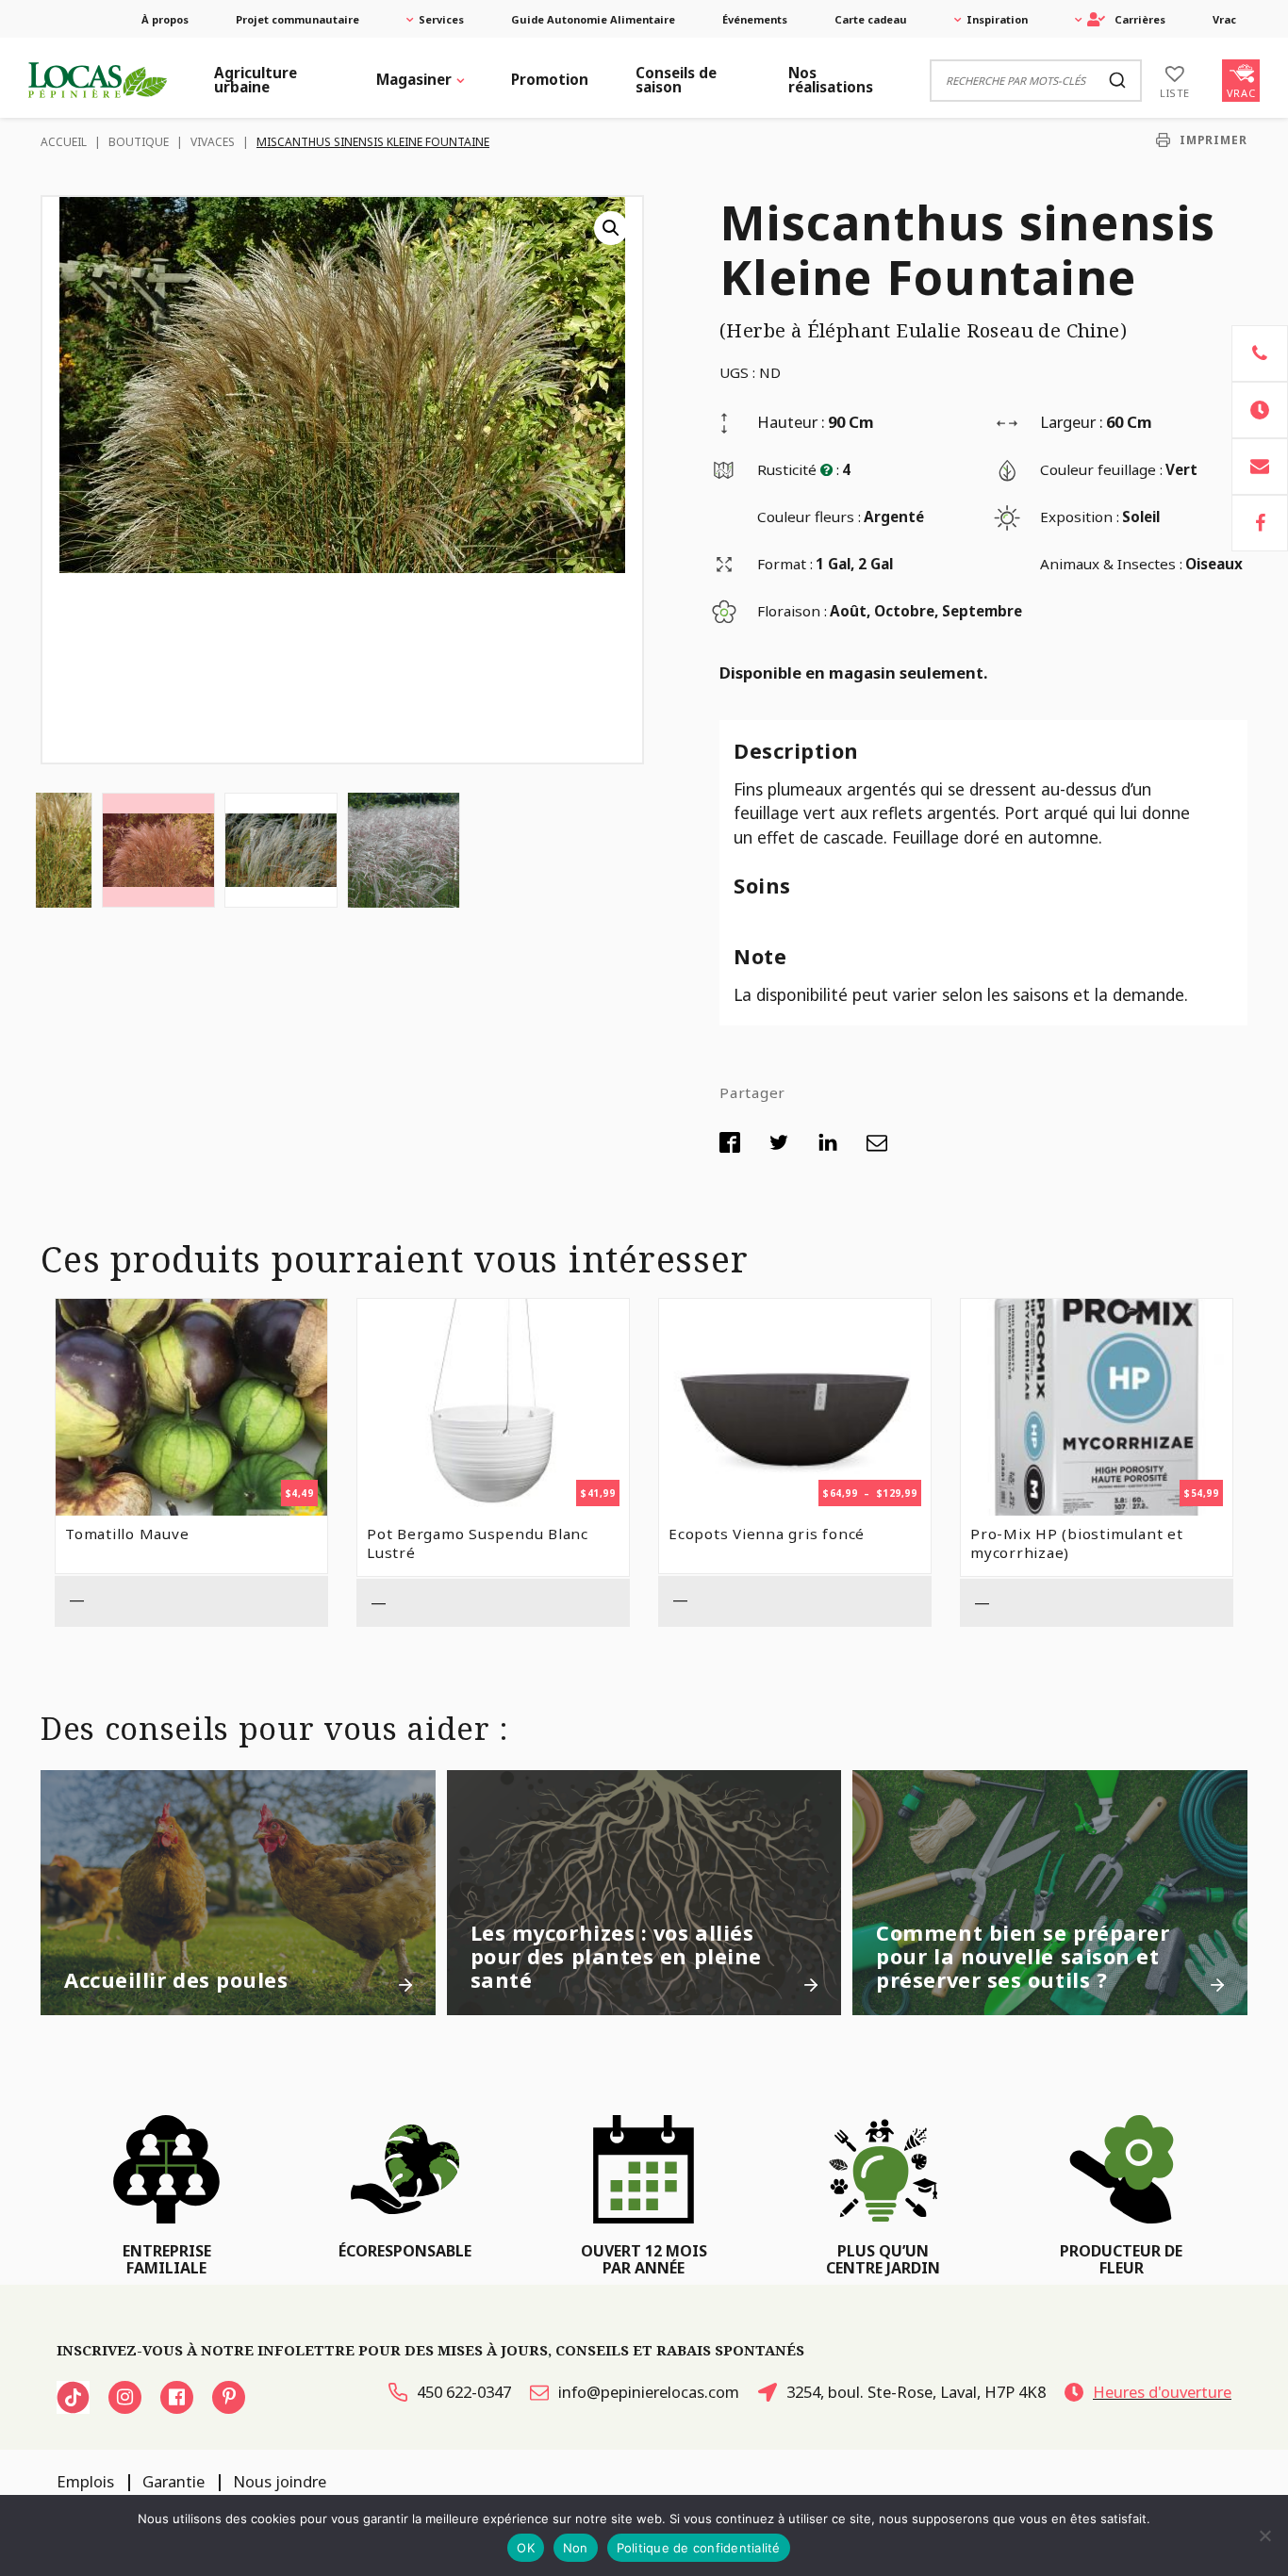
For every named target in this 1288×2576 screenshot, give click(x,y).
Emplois (85, 2481)
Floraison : (792, 611)
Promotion (550, 79)
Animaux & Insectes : (1111, 564)
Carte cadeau (871, 19)
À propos (165, 19)
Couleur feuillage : (1101, 469)
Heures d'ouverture (1162, 2392)
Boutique (139, 142)
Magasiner (414, 79)
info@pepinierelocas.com (649, 2392)
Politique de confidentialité (699, 2548)
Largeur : (1072, 422)
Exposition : (1080, 517)
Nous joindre (280, 2481)
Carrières (1140, 19)
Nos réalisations (831, 80)
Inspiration (997, 19)
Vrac (1224, 19)
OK (526, 2548)
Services (441, 19)
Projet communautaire (297, 19)
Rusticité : (798, 469)
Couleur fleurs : (809, 517)
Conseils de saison (676, 80)
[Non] (1264, 2535)
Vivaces (213, 142)
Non (576, 2548)
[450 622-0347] (1260, 353)
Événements (755, 19)
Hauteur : (791, 422)
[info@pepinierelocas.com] (1260, 467)
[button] (611, 228)
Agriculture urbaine (256, 80)
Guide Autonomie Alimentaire (593, 19)
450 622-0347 (464, 2392)
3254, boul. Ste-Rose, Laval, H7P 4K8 (916, 2392)
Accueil (64, 142)
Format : (785, 564)
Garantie (173, 2481)
